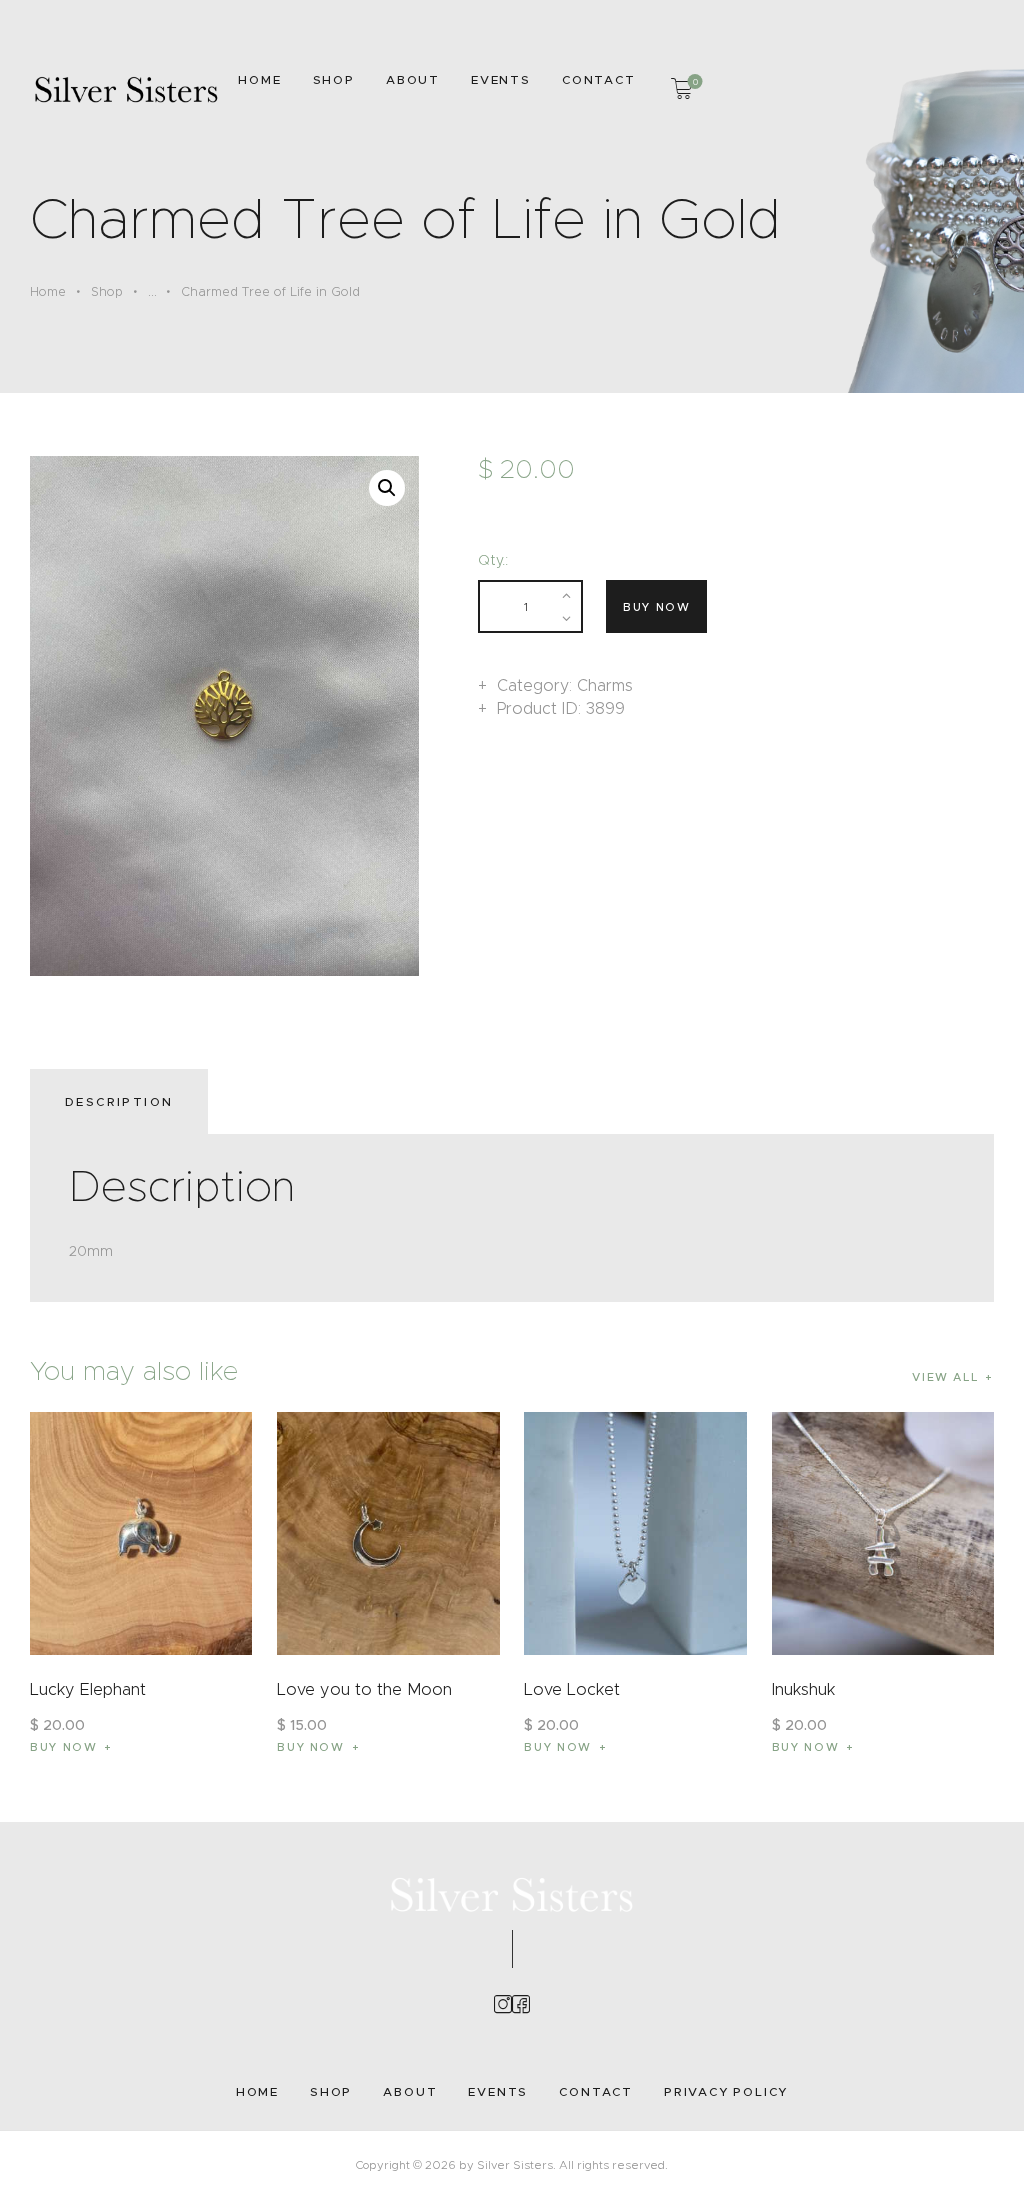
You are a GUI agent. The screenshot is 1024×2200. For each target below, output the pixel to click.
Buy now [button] (64, 1747)
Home (48, 291)
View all (945, 1377)
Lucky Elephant (88, 1689)
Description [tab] (119, 1101)
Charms (605, 685)
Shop (107, 291)
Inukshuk (803, 1689)
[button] (387, 488)
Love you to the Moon (364, 1689)
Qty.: (493, 560)
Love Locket (572, 1689)
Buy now (657, 607)
